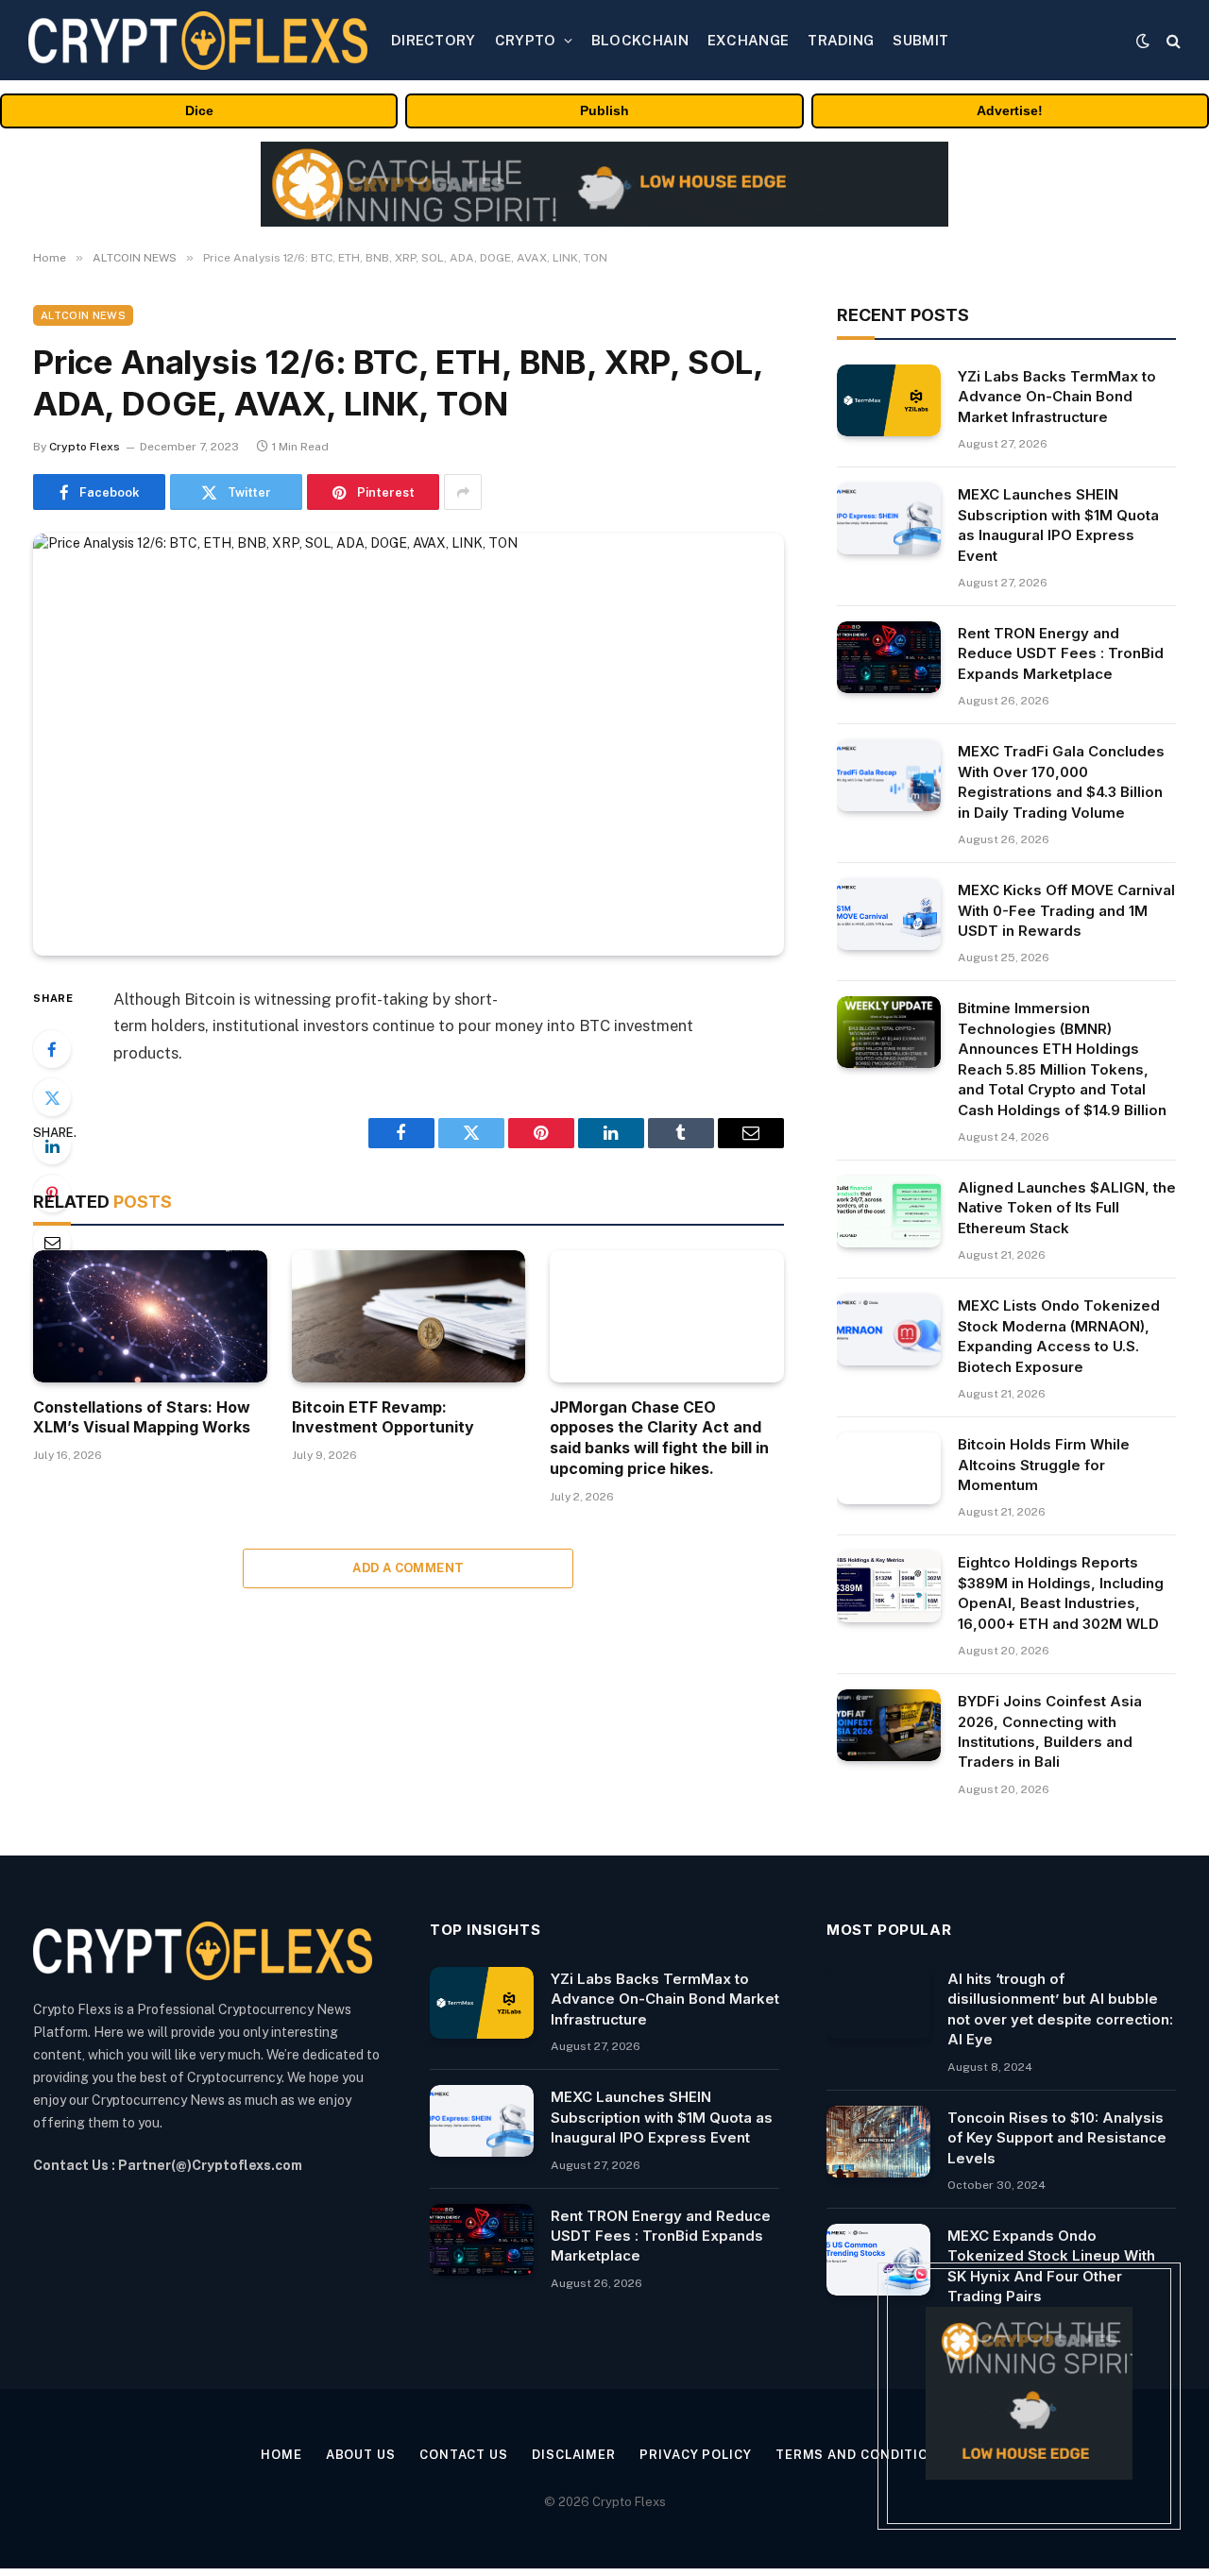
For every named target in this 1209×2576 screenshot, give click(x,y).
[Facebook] (52, 1049)
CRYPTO (526, 40)
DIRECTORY (434, 40)
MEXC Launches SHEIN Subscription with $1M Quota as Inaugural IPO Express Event (1058, 525)
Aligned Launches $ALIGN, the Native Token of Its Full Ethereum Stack (1067, 1208)
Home (281, 2455)
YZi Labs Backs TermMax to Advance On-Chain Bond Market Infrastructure (1057, 397)
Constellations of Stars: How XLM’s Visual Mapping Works (142, 1417)
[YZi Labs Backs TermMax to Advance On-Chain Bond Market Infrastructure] (889, 400)
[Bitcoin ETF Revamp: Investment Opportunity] (409, 1316)
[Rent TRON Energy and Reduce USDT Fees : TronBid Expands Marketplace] (889, 657)
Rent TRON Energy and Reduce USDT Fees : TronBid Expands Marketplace (1061, 653)
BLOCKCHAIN (640, 40)
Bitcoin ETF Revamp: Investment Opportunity (383, 1417)
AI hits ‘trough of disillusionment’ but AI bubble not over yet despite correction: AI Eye (1060, 2009)
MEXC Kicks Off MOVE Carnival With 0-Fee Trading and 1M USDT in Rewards (1066, 910)
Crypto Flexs (85, 447)
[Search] (1172, 40)
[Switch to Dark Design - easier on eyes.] (1143, 41)
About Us (361, 2455)
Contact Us (464, 2455)
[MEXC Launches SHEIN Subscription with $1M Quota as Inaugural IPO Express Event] (889, 518)
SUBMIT (920, 40)
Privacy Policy (696, 2455)
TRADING (841, 40)
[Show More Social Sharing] (463, 492)
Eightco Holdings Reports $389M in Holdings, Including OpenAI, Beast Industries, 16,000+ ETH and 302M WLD (1061, 1593)
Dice (199, 110)
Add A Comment (408, 1568)
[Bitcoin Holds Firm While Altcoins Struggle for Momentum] (889, 1468)
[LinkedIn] (52, 1145)
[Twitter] (52, 1097)
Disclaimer (574, 2455)
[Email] (52, 1242)
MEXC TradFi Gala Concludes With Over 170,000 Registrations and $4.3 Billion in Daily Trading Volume (1061, 781)
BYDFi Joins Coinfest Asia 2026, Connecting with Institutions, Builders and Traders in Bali (1050, 1731)
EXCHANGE (748, 40)
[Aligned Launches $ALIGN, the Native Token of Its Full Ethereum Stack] (889, 1212)
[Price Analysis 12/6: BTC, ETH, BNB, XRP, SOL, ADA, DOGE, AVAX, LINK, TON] (409, 745)
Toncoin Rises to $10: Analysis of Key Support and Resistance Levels (1057, 2138)
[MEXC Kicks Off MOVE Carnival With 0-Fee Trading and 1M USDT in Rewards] (889, 914)
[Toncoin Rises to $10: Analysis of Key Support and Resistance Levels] (878, 2142)
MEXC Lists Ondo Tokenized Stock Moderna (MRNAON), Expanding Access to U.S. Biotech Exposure (1059, 1336)
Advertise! (1010, 110)
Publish (604, 110)
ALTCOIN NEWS (83, 315)
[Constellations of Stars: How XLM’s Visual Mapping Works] (150, 1316)
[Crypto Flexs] (198, 41)
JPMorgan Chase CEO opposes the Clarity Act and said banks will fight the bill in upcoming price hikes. (659, 1438)
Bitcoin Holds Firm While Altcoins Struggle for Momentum (1044, 1465)
